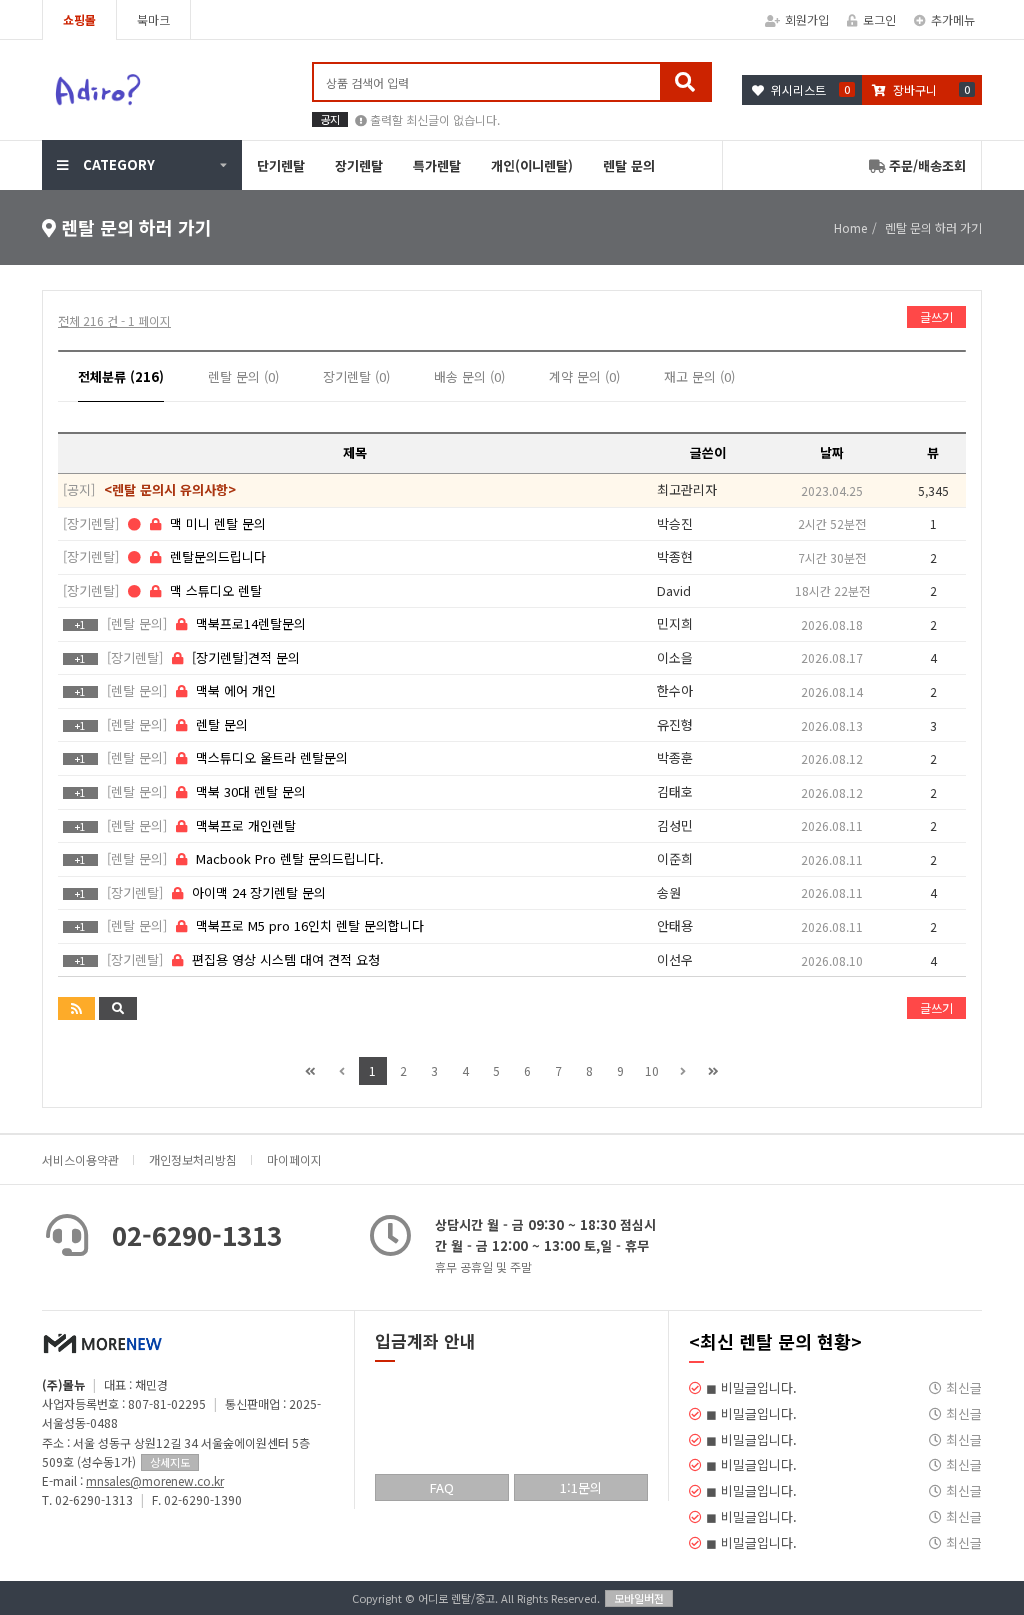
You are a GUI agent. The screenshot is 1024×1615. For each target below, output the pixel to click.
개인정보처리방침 (193, 1159)
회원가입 (807, 19)
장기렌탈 (359, 165)
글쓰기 (936, 316)
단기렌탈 (281, 165)
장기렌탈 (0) (356, 376)
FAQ (442, 1487)
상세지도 (170, 1462)
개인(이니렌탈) (532, 165)
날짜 (832, 452)
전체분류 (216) (121, 376)
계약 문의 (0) (584, 376)
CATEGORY (119, 164)
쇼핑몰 (79, 19)
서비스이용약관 (80, 1159)
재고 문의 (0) (699, 376)
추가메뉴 (953, 19)
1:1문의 (581, 1487)
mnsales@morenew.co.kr (155, 1480)
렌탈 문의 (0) (243, 376)
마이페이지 (294, 1159)
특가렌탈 (437, 165)
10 (652, 1070)
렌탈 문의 (629, 165)
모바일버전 (639, 1598)
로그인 (879, 19)
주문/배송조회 (925, 165)
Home (850, 227)
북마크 (153, 19)
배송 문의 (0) (469, 376)
